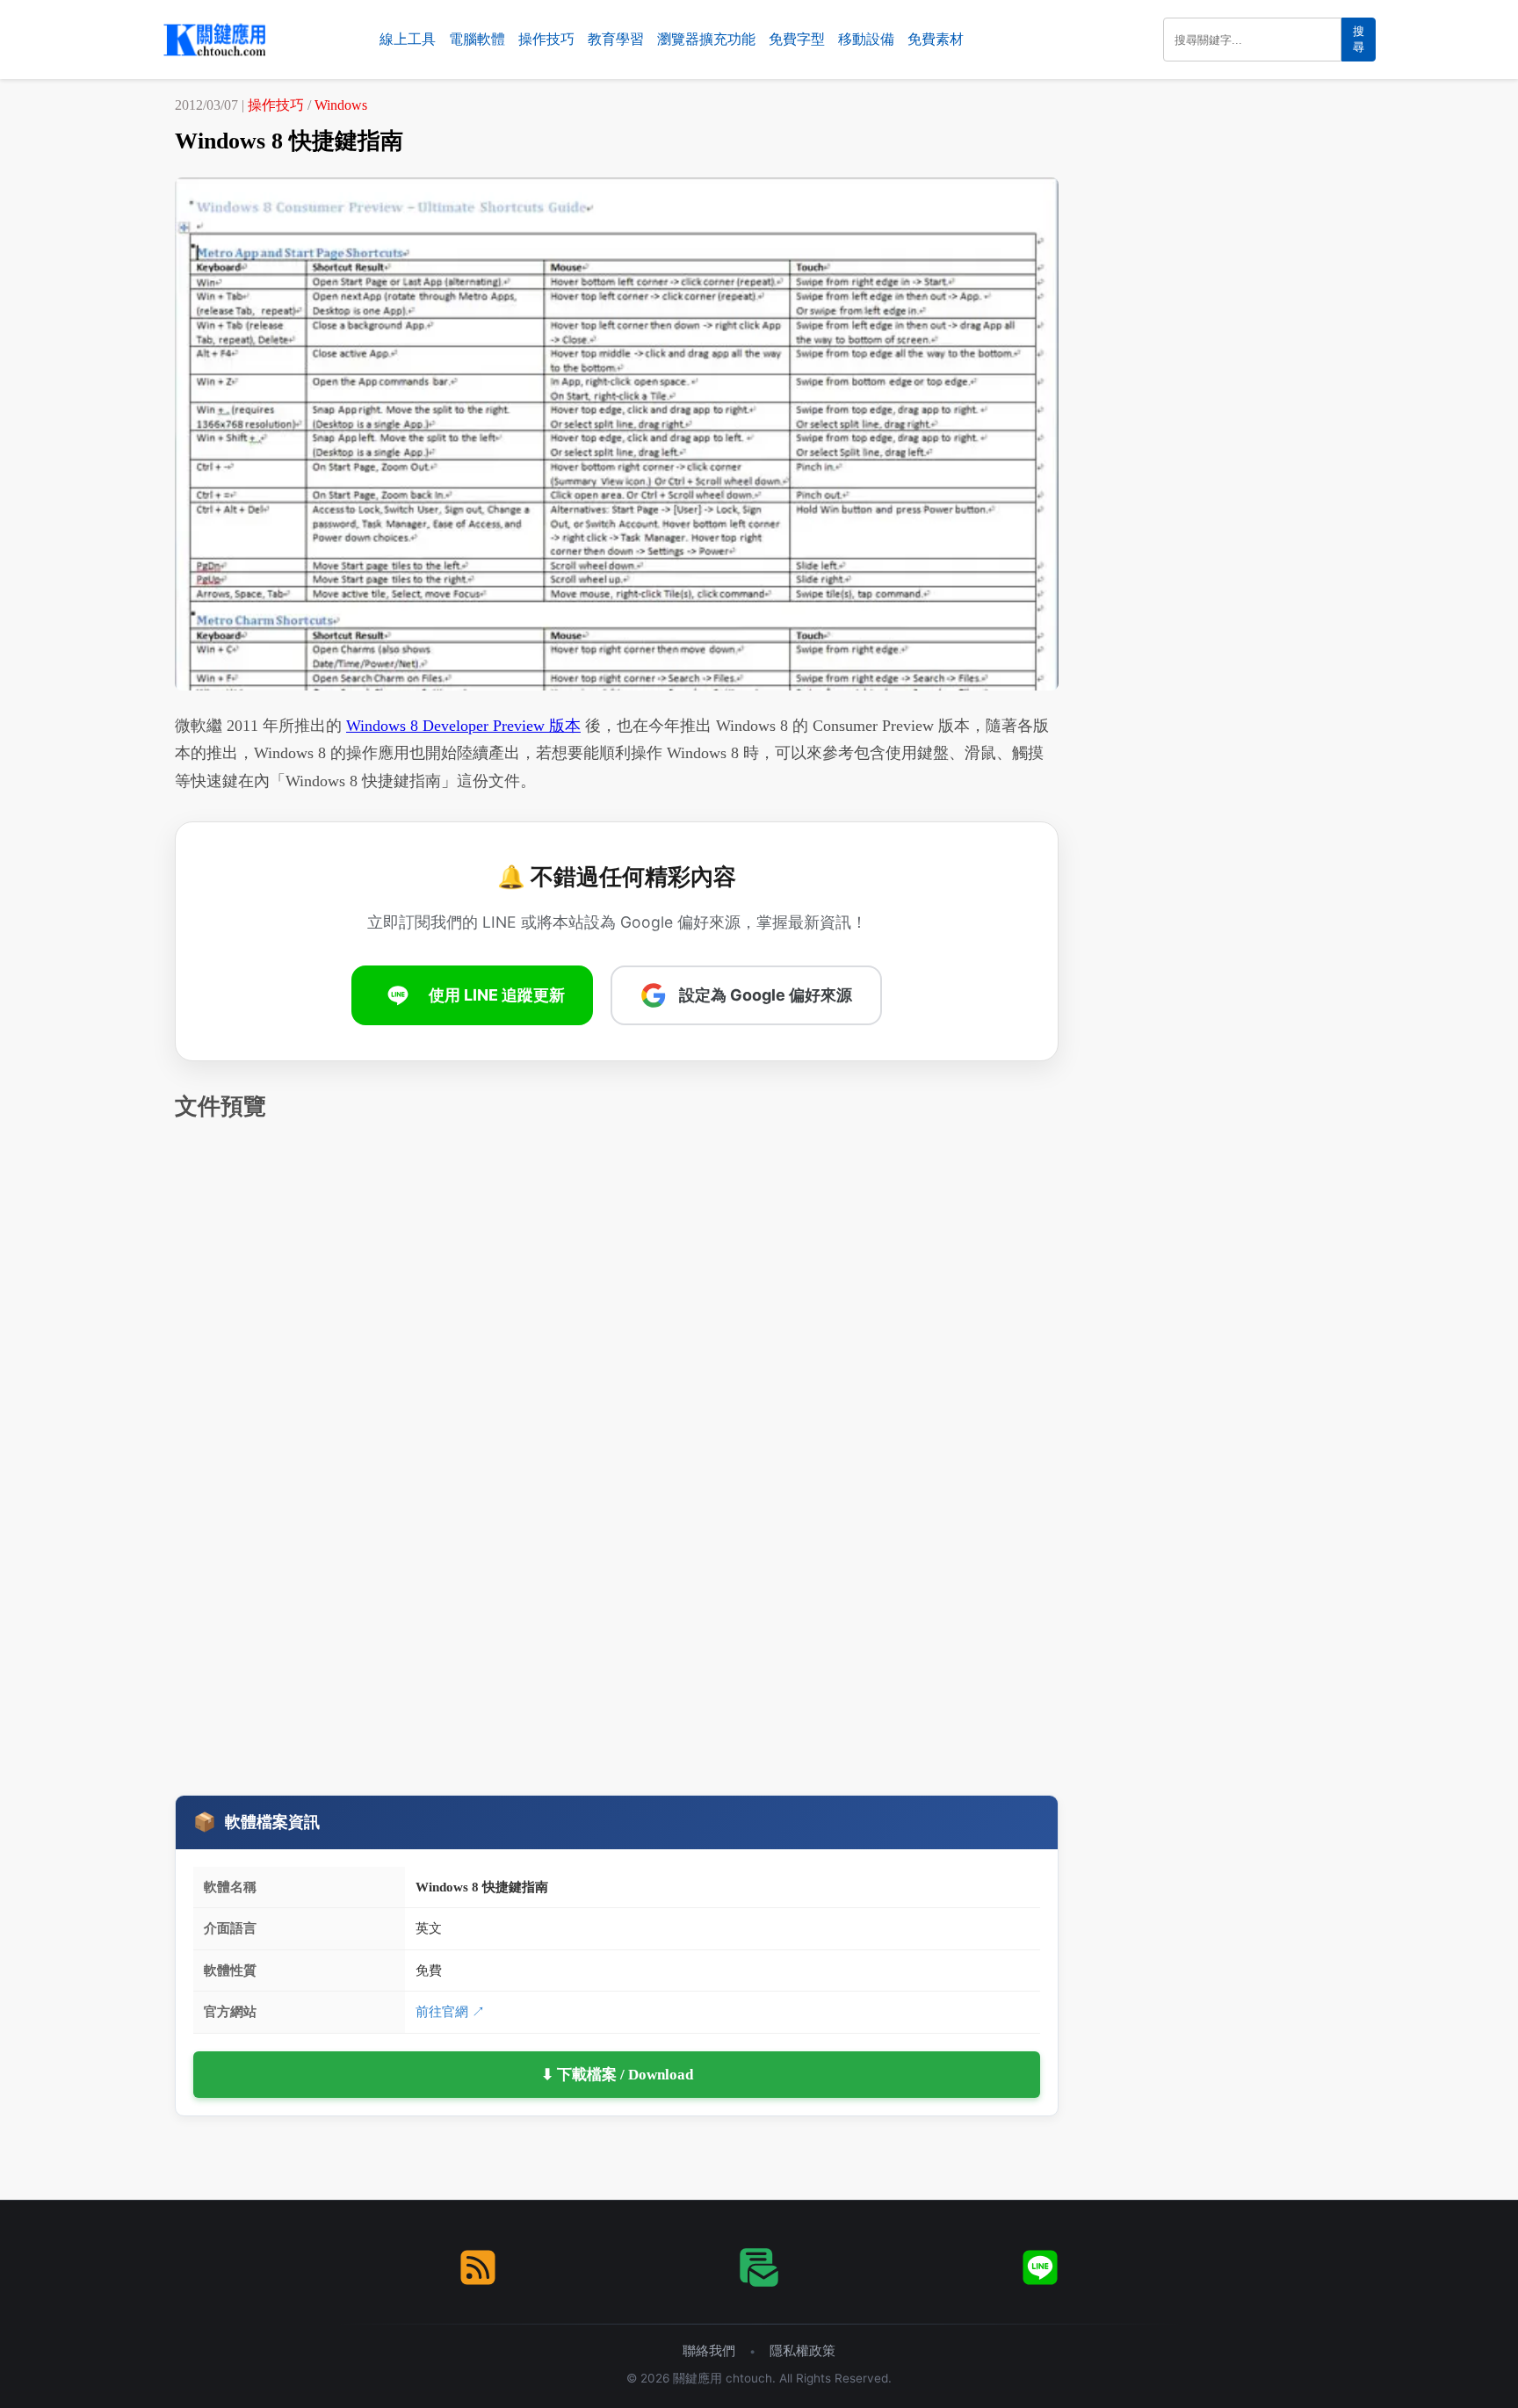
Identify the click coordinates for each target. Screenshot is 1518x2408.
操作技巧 (546, 39)
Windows (341, 105)
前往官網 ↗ (450, 2011)
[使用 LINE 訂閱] (1040, 2267)
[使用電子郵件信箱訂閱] (759, 2267)
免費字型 (797, 39)
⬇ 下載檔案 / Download (617, 2075)
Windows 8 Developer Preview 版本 (463, 726)
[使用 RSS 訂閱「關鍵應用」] (478, 2267)
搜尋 (1359, 39)
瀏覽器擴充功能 (706, 39)
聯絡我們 (709, 2350)
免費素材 (936, 39)
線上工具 (408, 39)
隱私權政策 (802, 2350)
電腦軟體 (477, 39)
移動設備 (866, 39)
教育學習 (616, 39)
